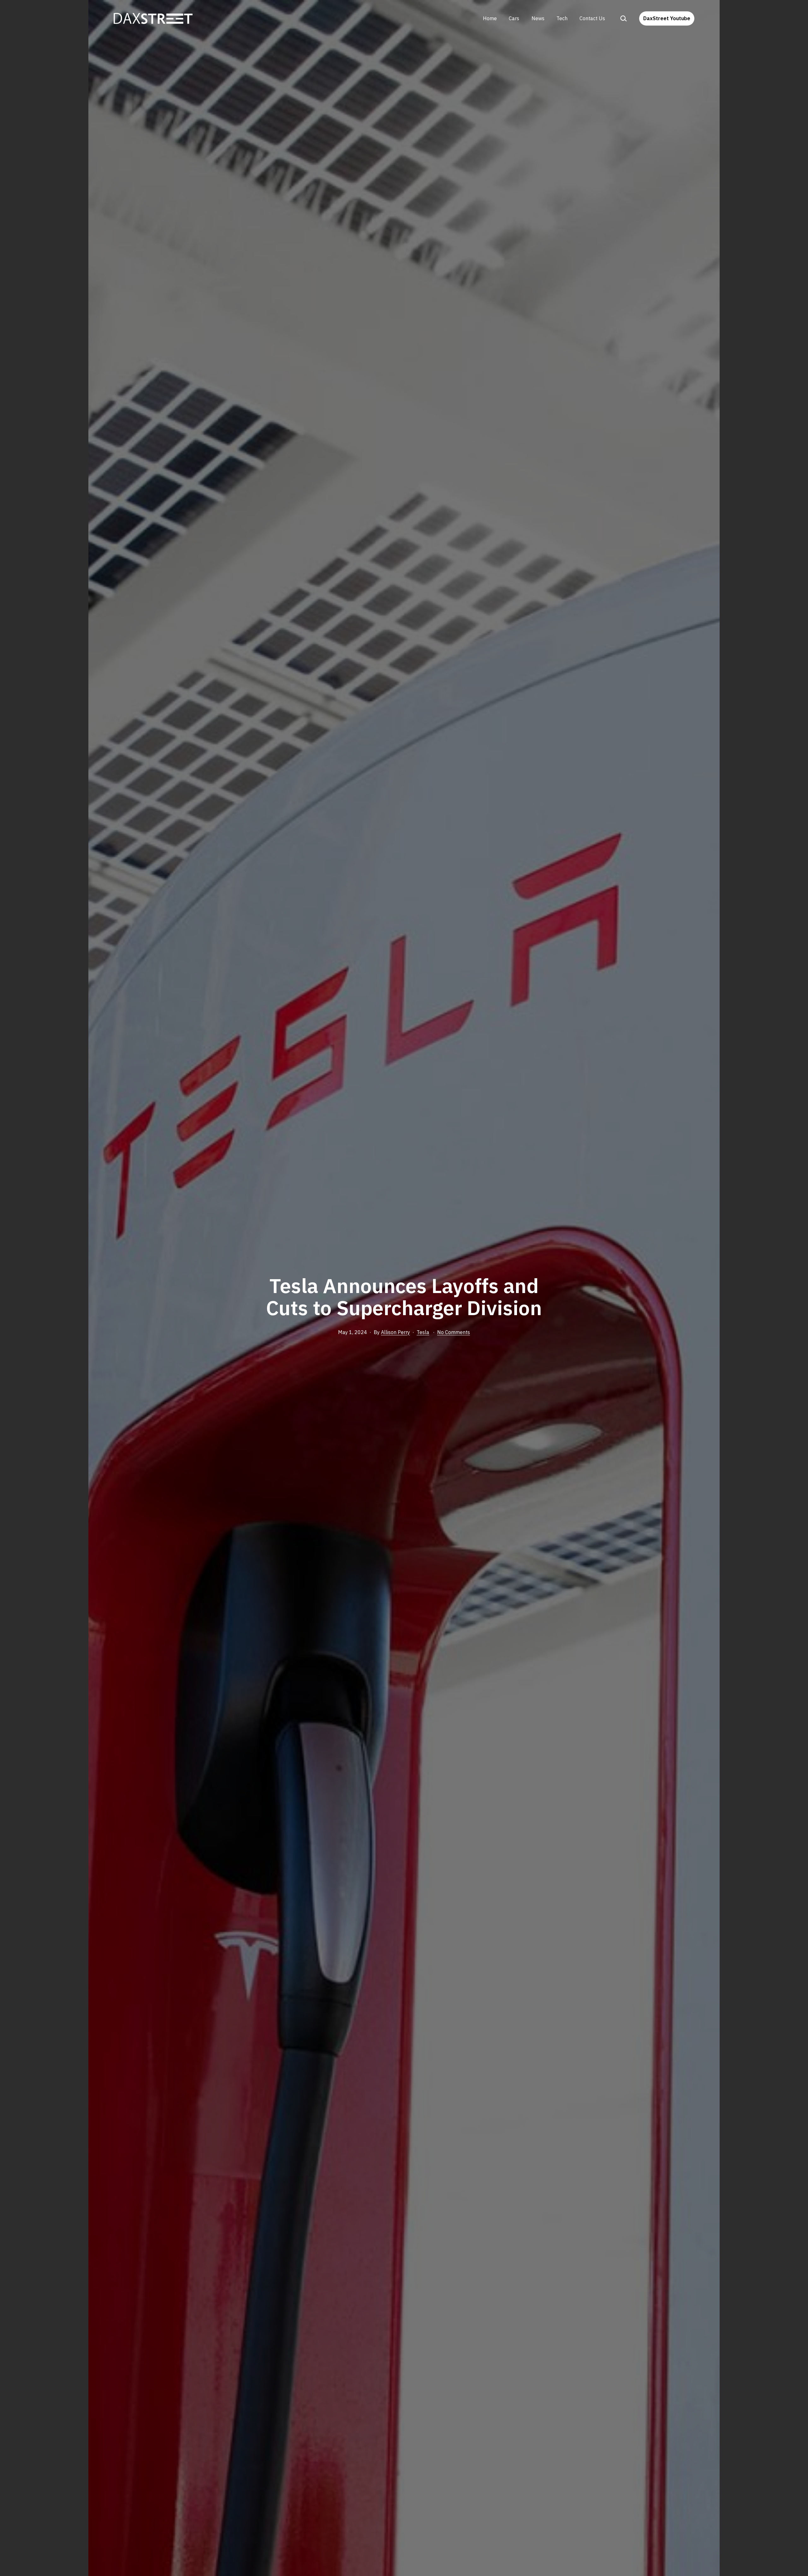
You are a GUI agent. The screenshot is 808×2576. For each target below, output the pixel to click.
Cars (514, 18)
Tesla (423, 1332)
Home (490, 18)
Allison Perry (395, 1332)
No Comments (454, 1332)
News (538, 18)
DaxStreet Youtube (667, 18)
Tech (562, 18)
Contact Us (592, 18)
